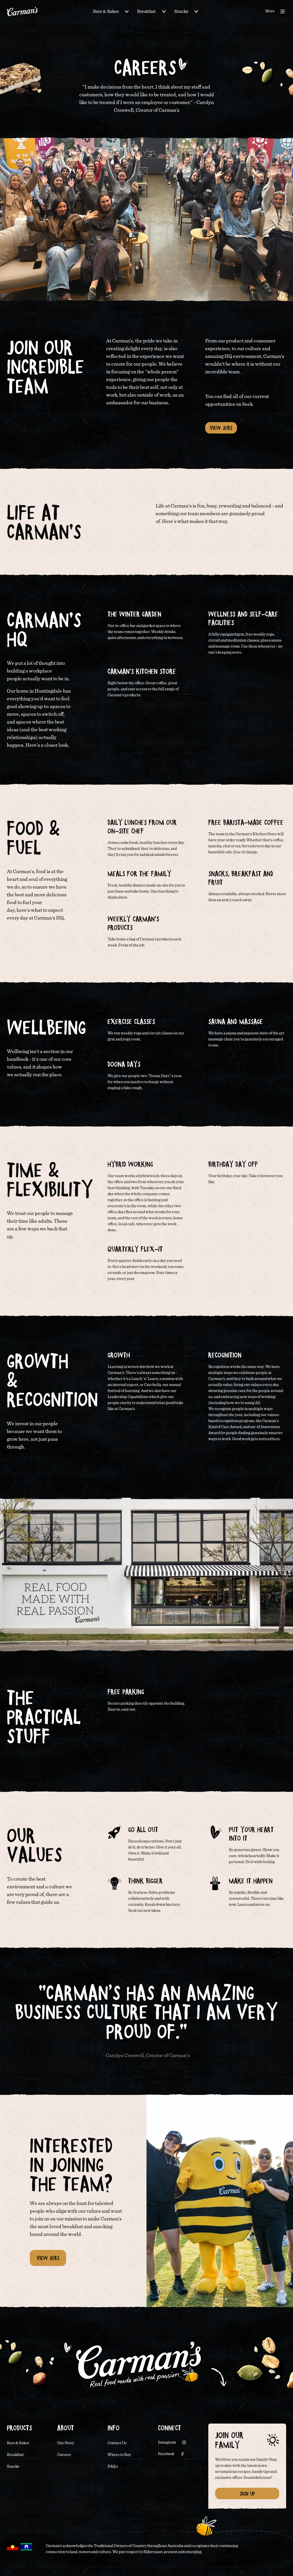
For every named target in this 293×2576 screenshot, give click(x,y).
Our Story (66, 2443)
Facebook (166, 2454)
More (270, 11)
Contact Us (117, 2443)
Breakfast (146, 11)
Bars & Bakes (106, 11)
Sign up (247, 2493)
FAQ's (113, 2467)
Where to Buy (119, 2455)
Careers (64, 2455)
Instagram (167, 2442)
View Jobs (221, 428)
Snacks (181, 11)
